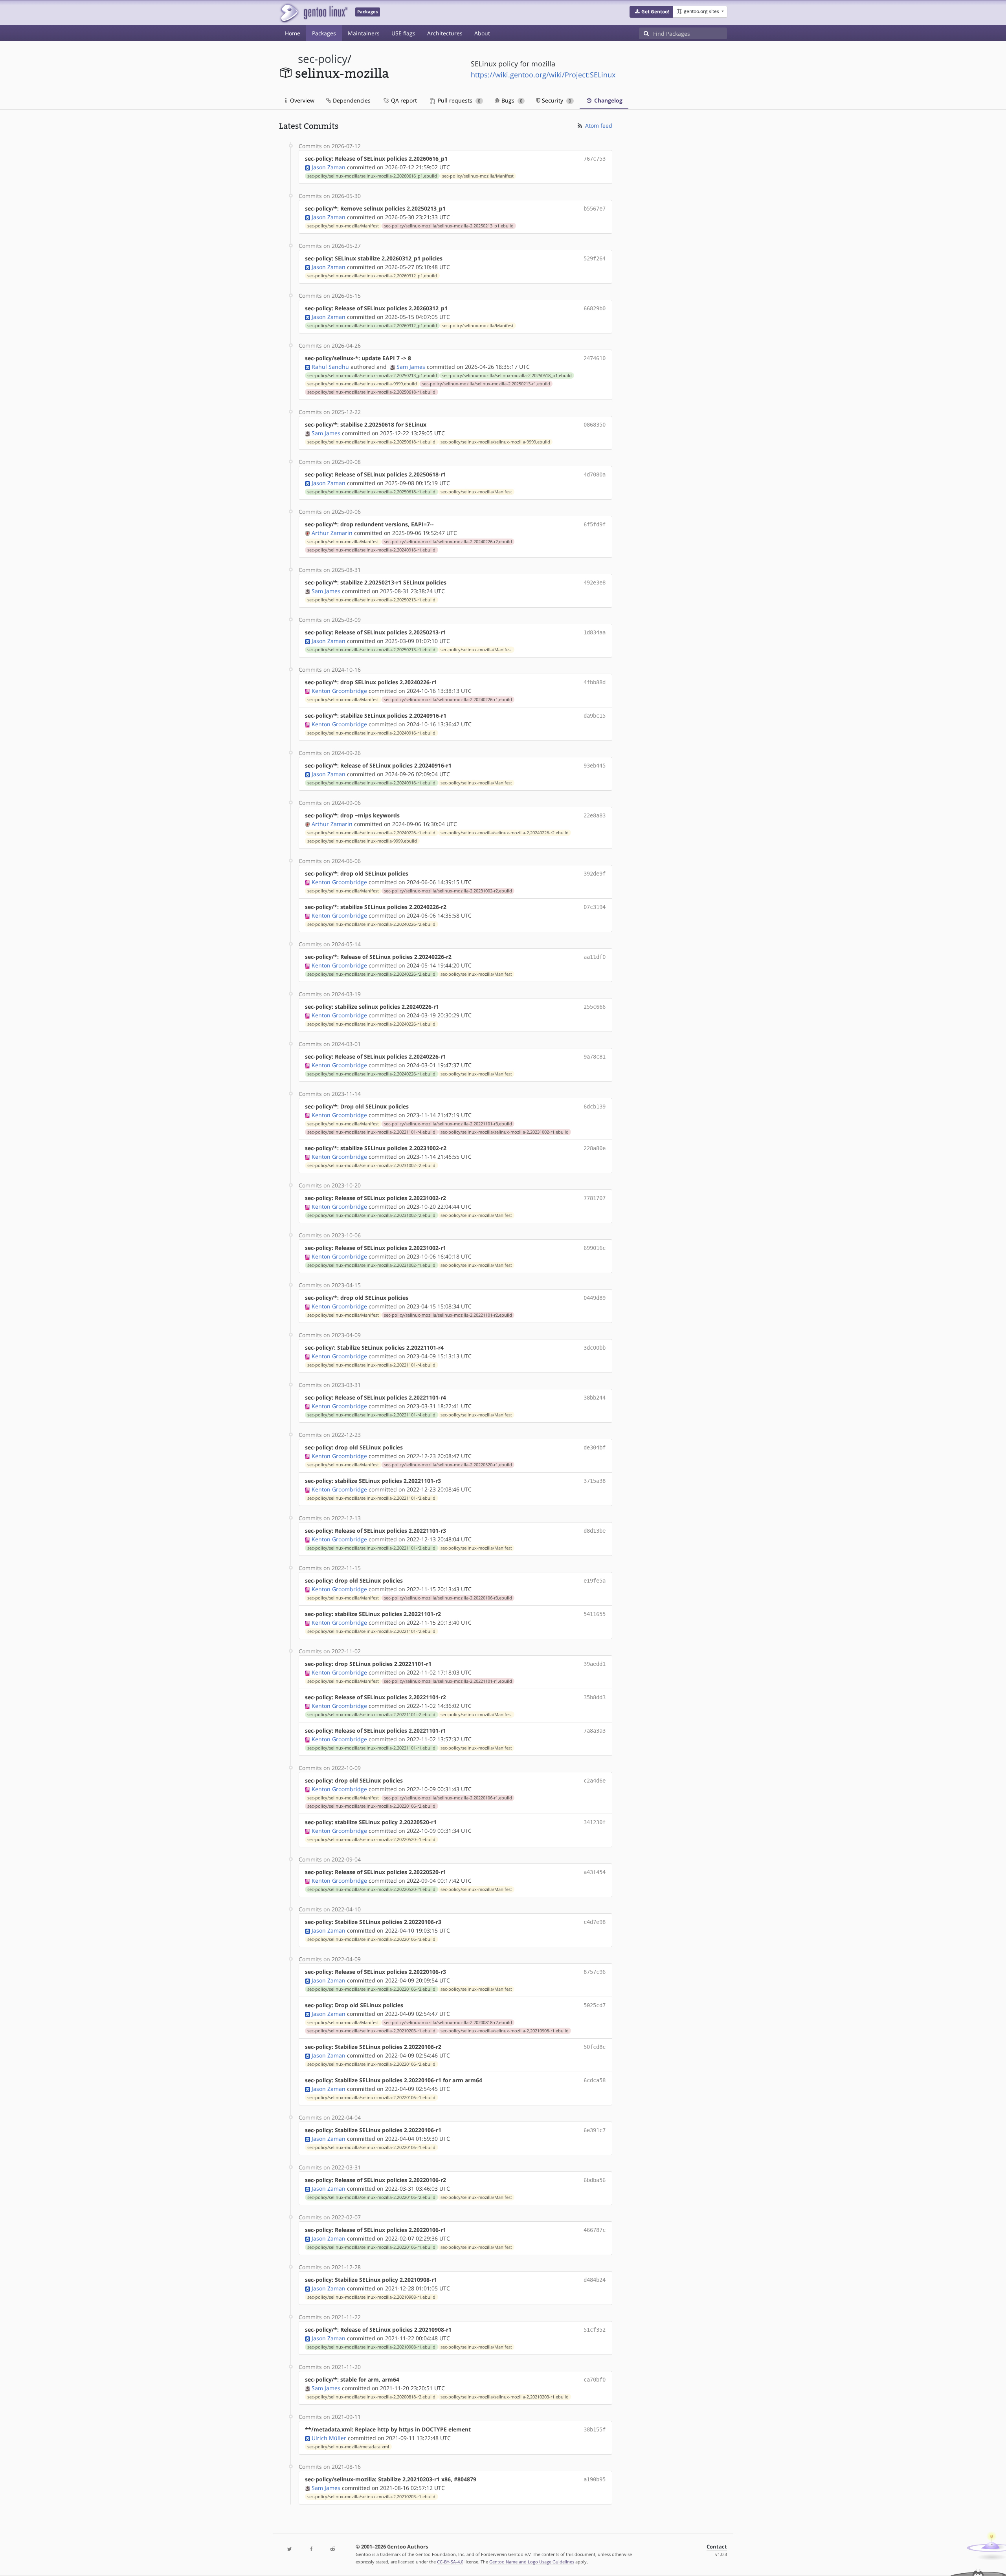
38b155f (595, 2429)
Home (293, 33)
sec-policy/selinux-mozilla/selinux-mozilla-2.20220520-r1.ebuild (448, 1465)
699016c (595, 1248)
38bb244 (595, 1398)
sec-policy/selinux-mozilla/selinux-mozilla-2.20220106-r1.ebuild (448, 1798)
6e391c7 (595, 2130)
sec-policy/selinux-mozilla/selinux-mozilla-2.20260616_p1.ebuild (372, 176)
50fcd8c (595, 2047)
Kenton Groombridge (339, 691)
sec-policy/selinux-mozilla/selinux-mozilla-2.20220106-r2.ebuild (371, 1806)
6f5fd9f (595, 524)
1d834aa (595, 632)
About (482, 33)
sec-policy (323, 59)
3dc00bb (595, 1348)
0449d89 (595, 1298)
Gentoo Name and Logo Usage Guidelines (532, 2562)
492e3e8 (595, 583)
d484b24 (595, 2280)
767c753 (595, 159)
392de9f (595, 874)
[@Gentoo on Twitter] (290, 2549)
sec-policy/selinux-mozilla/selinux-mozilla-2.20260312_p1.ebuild (372, 276)
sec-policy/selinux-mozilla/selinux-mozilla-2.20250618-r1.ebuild (371, 392)
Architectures (445, 33)
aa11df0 (595, 957)
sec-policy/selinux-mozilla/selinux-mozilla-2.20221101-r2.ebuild (448, 1315)
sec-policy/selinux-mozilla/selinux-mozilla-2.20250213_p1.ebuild (449, 226)
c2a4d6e (595, 1781)
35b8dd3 (595, 1697)
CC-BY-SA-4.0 (450, 2562)
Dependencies (351, 100)
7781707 (595, 1198)
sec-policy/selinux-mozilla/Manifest (478, 176)
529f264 (595, 258)
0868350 (595, 425)
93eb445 (595, 766)
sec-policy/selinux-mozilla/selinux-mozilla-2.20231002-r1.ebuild (505, 1132)
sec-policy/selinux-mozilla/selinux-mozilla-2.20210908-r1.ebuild (505, 2031)
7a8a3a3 (595, 1731)
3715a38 (595, 1481)
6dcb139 (595, 1107)
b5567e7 (595, 209)
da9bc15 (595, 716)
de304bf (595, 1447)
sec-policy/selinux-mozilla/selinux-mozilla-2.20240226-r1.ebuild (448, 700)
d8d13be (595, 1531)
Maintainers (364, 33)
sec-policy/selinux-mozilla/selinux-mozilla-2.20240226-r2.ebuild (448, 542)
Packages (324, 33)
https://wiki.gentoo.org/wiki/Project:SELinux (543, 75)
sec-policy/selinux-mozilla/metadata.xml (348, 2447)
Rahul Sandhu (330, 367)
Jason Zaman (329, 167)
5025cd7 (595, 2005)
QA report (403, 100)
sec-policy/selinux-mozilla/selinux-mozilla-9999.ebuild (362, 384)
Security (556, 100)
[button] (651, 12)
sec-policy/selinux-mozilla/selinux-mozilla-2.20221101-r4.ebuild (371, 1132)
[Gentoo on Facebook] (311, 2549)
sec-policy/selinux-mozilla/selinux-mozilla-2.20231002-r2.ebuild (448, 891)
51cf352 (595, 2330)
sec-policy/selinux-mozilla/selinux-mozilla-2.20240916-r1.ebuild (371, 550)
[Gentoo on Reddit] (332, 2549)
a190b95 (595, 2479)
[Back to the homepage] (313, 13)
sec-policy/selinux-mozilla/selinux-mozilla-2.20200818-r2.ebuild (448, 2023)
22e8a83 (595, 815)
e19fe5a (595, 1581)
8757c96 (595, 1972)
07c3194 (595, 907)
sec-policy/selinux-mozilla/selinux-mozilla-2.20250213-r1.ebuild (486, 384)
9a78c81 (595, 1057)
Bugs (511, 100)
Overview (301, 100)
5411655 (595, 1614)
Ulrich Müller (329, 2438)
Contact (717, 2547)
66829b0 (595, 308)
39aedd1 (595, 1664)
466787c (595, 2230)
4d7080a (595, 475)
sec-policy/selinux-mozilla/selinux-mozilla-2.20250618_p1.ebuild (507, 376)
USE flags (403, 33)
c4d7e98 (595, 1922)
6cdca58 (595, 2080)
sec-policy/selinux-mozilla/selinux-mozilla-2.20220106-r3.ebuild (448, 1598)
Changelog (608, 100)
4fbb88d (595, 682)
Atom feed (598, 126)
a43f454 (595, 1872)
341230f (595, 1822)
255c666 (595, 1007)
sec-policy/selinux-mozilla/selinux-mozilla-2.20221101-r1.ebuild (448, 1681)
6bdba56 (595, 2180)
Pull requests (458, 100)
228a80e (595, 1148)
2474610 (595, 358)
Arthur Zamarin (332, 533)
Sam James (411, 367)
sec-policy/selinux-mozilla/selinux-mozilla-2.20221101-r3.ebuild (448, 1124)
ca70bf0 (595, 2380)
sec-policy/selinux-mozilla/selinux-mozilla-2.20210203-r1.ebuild (371, 2031)
